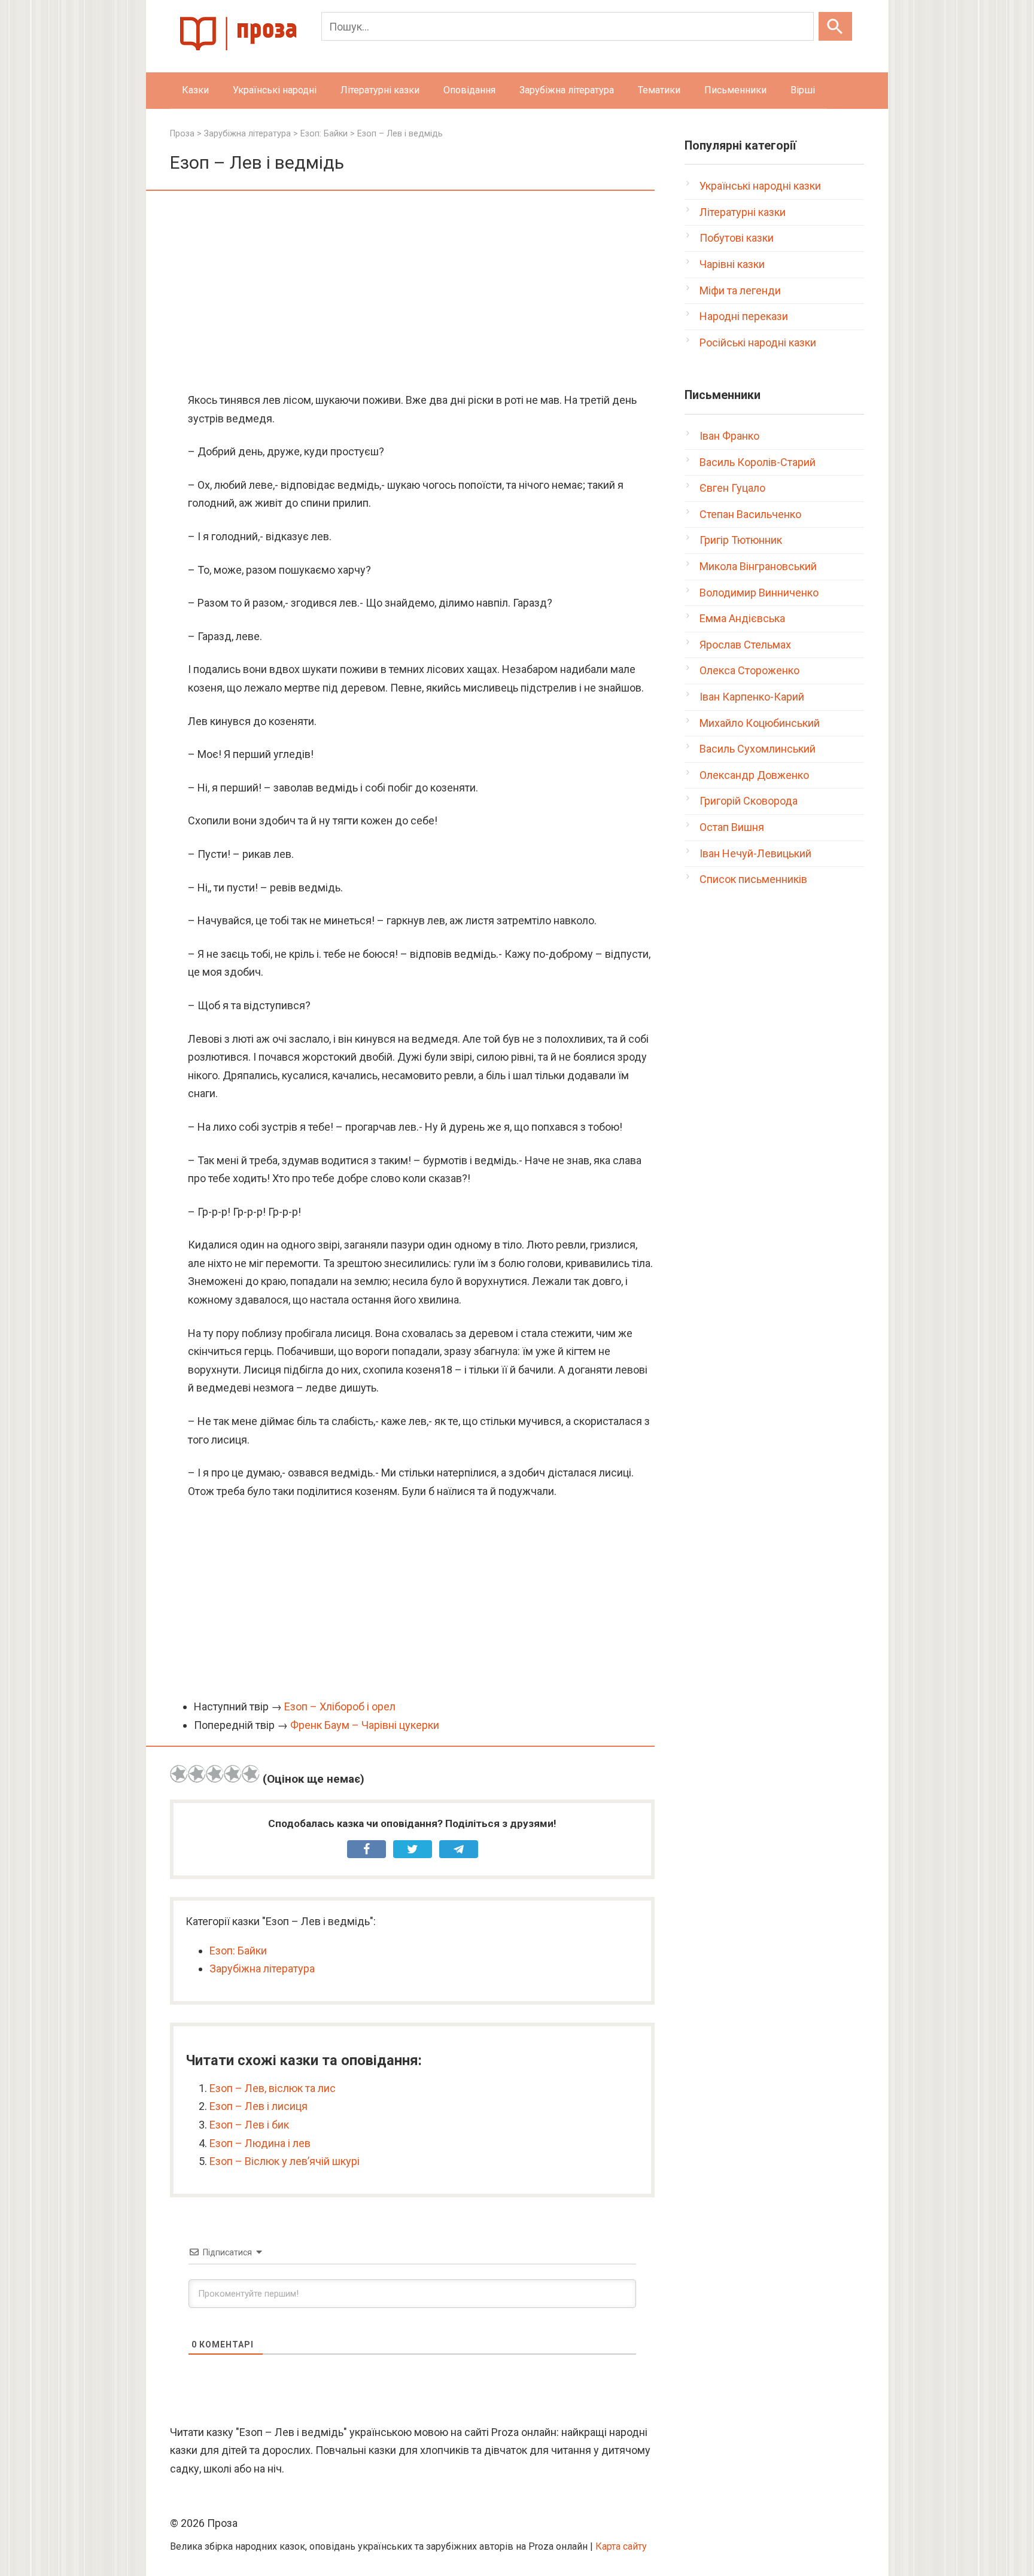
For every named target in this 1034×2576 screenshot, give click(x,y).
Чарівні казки (732, 264)
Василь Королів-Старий (758, 462)
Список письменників (753, 879)
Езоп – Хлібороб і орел (340, 1706)
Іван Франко (729, 436)
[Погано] (197, 1774)
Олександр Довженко (754, 775)
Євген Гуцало (732, 488)
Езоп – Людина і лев (260, 2143)
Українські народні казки (760, 186)
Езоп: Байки (238, 1951)
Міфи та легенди (740, 290)
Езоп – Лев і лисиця (258, 2106)
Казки (195, 90)
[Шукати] (835, 26)
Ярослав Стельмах (745, 645)
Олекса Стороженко (749, 670)
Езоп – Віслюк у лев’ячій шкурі (285, 2161)
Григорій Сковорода (749, 801)
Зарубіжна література (567, 90)
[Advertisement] (412, 293)
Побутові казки (737, 238)
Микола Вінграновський (758, 566)
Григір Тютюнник (741, 540)
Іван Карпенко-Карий (752, 697)
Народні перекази (744, 316)
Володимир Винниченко (759, 593)
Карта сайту (621, 2546)
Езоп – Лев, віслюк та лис (273, 2088)
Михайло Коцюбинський (760, 723)
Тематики (659, 90)
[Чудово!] (251, 1774)
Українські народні (275, 90)
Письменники (735, 90)
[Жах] (179, 1774)
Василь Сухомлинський (758, 749)
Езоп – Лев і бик (249, 2125)
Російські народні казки (758, 342)
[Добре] (233, 1774)
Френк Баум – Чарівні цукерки (365, 1725)
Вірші (803, 90)
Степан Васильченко (750, 514)
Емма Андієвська (742, 618)
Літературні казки (380, 90)
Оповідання (469, 90)
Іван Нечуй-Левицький (755, 853)
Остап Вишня (732, 827)
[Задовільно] (215, 1774)
